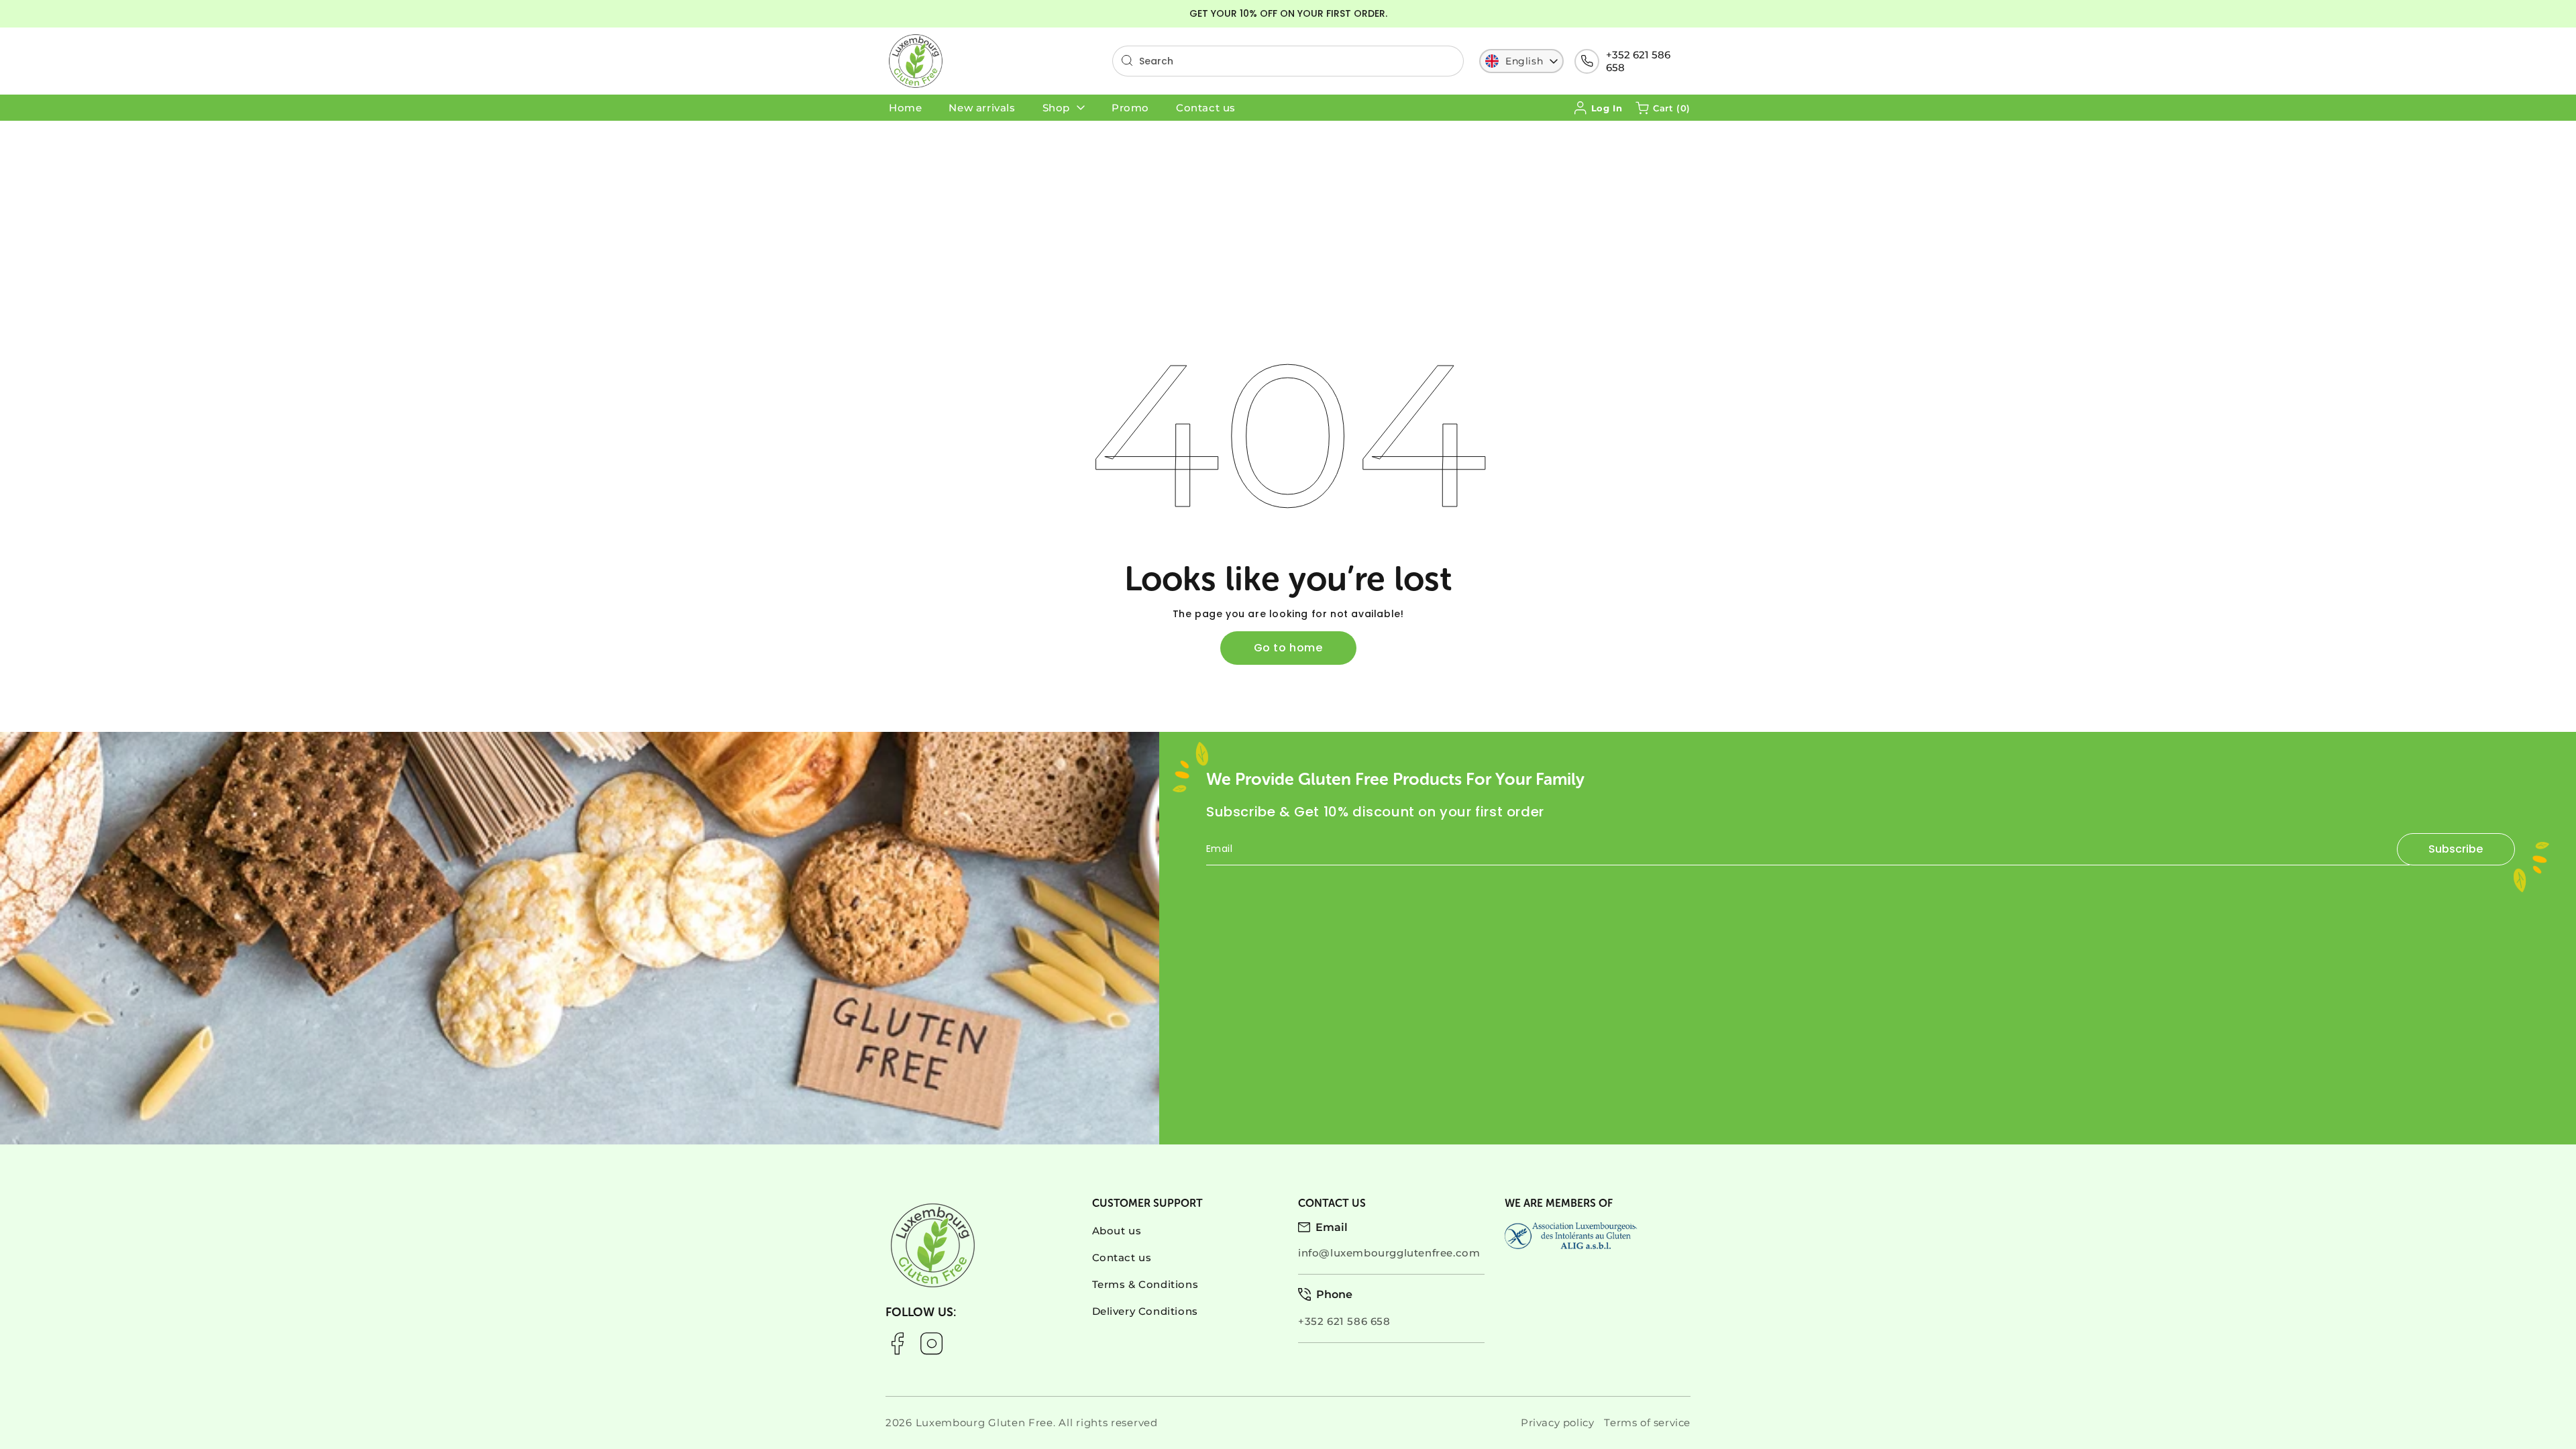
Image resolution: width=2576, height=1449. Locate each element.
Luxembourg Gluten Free (984, 1423)
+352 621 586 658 (1638, 61)
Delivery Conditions (1145, 1311)
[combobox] (1288, 61)
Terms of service (1647, 1423)
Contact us (1122, 1257)
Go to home (1288, 648)
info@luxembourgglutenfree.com (1389, 1253)
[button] (1663, 108)
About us (1117, 1231)
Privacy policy (1557, 1423)
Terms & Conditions (1145, 1284)
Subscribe (2456, 849)
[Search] (1127, 60)
